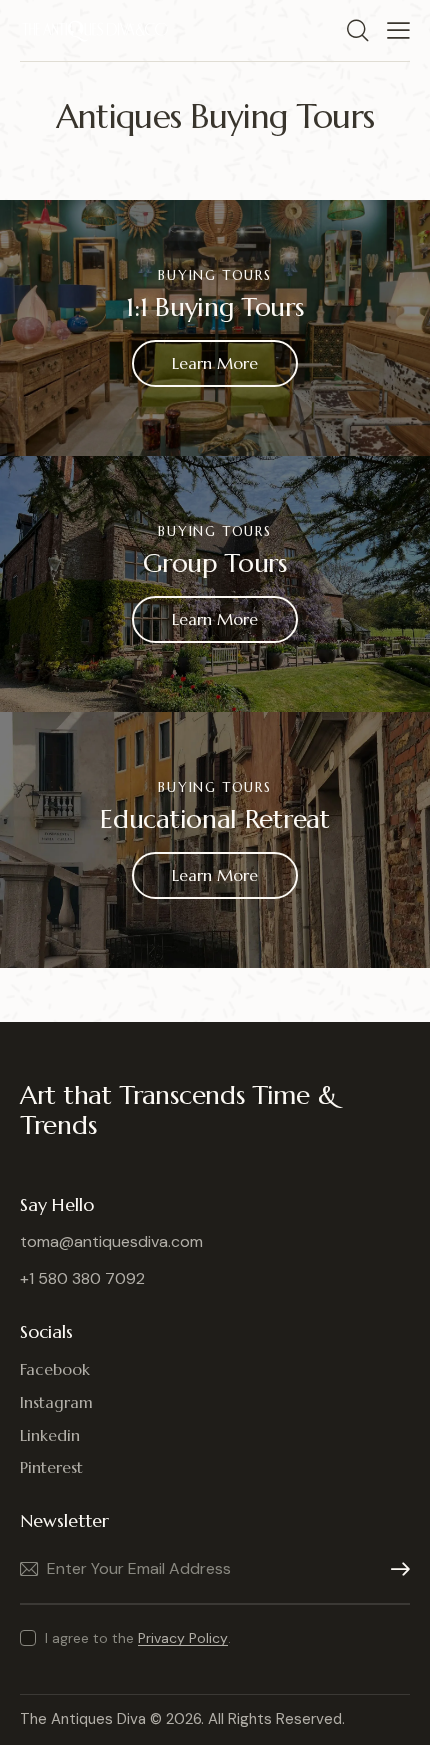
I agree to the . (138, 1638)
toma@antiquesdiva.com (111, 1241)
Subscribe (395, 1569)
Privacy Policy (183, 1638)
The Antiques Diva (83, 1719)
